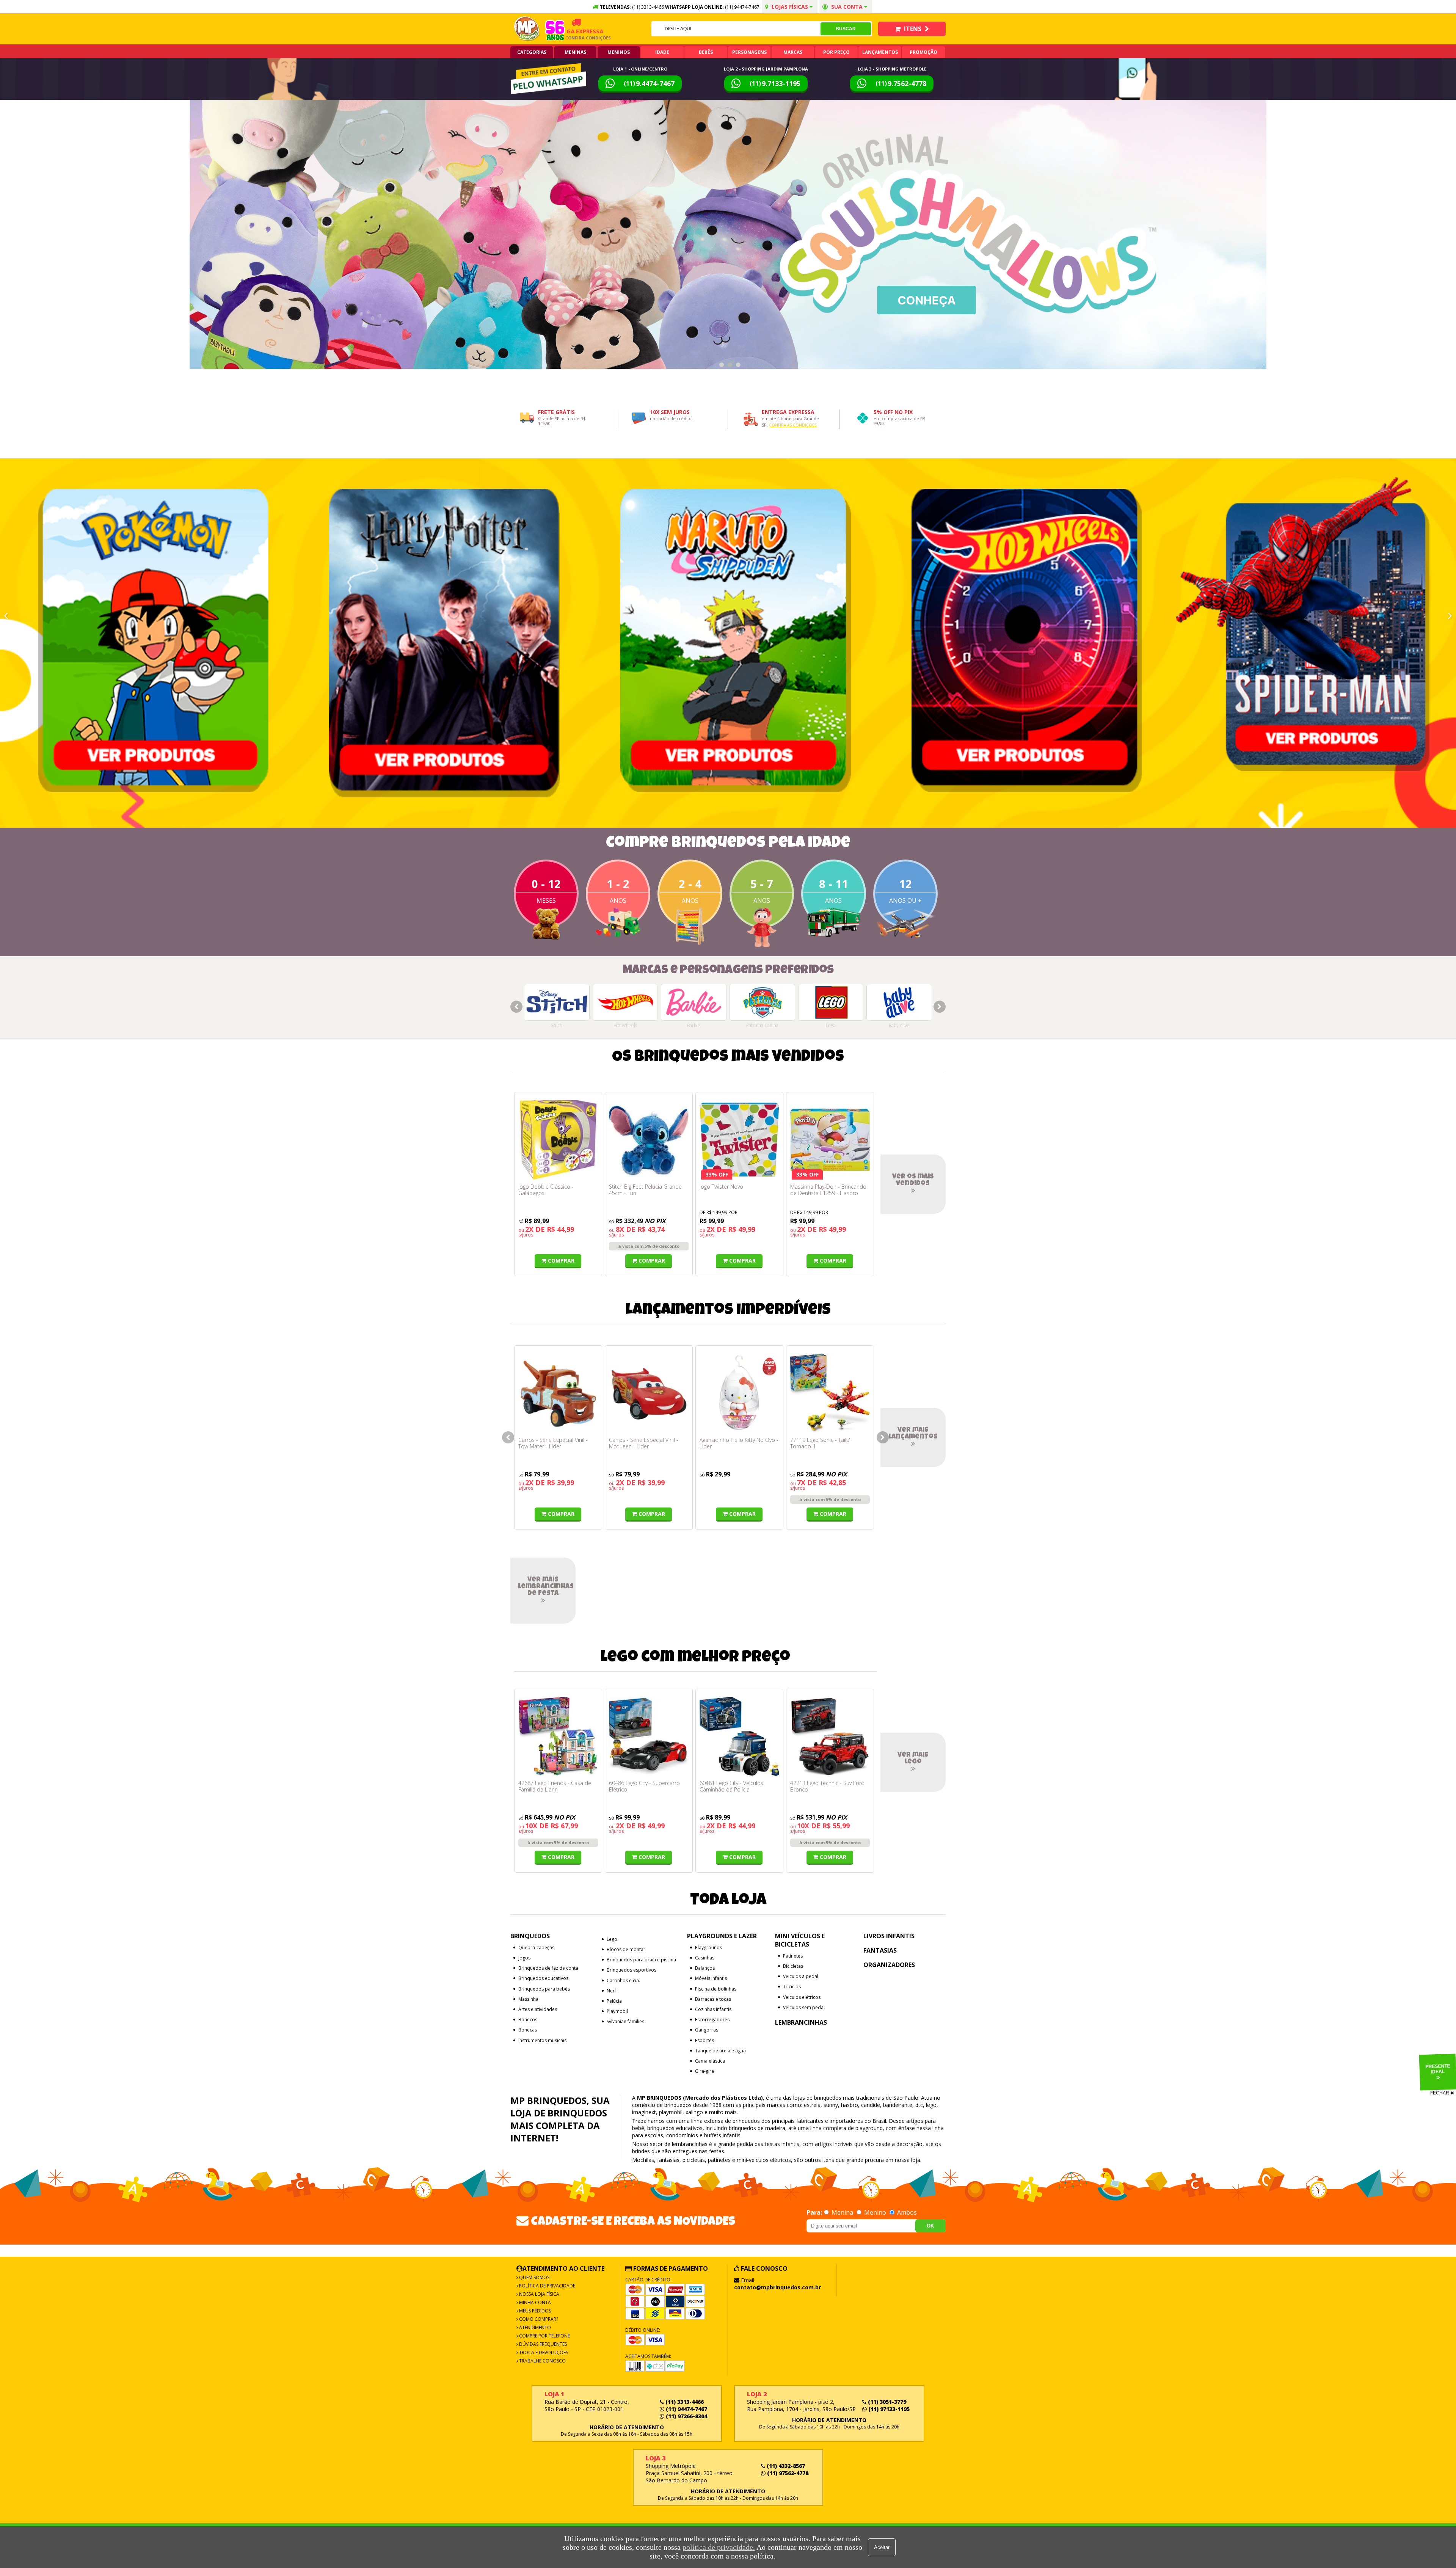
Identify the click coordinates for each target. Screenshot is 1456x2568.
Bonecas (528, 2030)
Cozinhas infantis (713, 2009)
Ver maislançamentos (913, 1434)
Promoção (923, 52)
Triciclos (792, 1987)
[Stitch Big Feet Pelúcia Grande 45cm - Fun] (649, 1140)
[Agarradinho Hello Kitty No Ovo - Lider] (739, 1393)
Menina (842, 2212)
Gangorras (707, 2030)
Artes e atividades (538, 2009)
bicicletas (694, 2160)
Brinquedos (530, 1936)
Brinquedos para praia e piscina (641, 1960)
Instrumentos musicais (542, 2040)
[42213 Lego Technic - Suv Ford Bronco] (830, 1737)
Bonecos (528, 2020)
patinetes (719, 2160)
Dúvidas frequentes (542, 2344)
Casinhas (705, 1958)
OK (930, 2226)
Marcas (793, 52)
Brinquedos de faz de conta (548, 1968)
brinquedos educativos (675, 2128)
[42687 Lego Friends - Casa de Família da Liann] (558, 1737)
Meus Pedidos (534, 2311)
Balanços (705, 1968)
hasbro (850, 2105)
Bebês (706, 52)
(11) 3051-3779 (886, 2402)
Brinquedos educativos (543, 1978)
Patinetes (793, 1956)
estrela (812, 2105)
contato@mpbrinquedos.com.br (777, 2287)
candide (871, 2105)
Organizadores (889, 1965)
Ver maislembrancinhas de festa (546, 1587)
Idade (662, 52)
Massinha (528, 1999)
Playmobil (617, 2011)
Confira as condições (793, 425)
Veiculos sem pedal (804, 2007)
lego (931, 2105)
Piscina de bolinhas (716, 1989)
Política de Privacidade (547, 2286)
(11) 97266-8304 (686, 2416)
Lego (612, 1939)
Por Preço (836, 52)
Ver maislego (913, 1759)
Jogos (524, 1958)
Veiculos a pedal (801, 1976)
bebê (638, 2128)
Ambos (906, 2212)
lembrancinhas (690, 2144)
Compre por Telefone (544, 2336)
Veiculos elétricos (802, 1997)
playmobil (671, 2112)
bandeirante (898, 2105)
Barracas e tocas (713, 1999)
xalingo (694, 2112)
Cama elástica (710, 2061)
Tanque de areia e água (720, 2051)
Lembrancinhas (801, 2022)
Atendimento (534, 2327)
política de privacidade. (719, 2547)
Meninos (619, 52)
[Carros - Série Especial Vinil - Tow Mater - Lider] (558, 1393)
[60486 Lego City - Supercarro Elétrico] (649, 1737)
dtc (919, 2105)
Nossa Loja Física (539, 2294)
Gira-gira (704, 2071)
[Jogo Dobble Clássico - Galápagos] (558, 1140)
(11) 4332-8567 (785, 2466)
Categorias (532, 52)
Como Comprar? (538, 2319)
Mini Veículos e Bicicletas (800, 1940)
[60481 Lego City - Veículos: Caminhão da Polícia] (739, 1737)
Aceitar (882, 2547)
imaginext (644, 2112)
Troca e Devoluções (543, 2352)
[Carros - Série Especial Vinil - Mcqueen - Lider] (649, 1393)
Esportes (704, 2040)
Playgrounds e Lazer (722, 1936)
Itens (913, 29)
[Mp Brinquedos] (527, 29)
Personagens (749, 52)
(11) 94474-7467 (742, 7)
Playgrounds (708, 1948)
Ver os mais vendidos (913, 1180)
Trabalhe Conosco (542, 2361)
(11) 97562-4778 (787, 2473)
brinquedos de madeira (757, 2128)
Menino (875, 2212)
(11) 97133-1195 (888, 2409)
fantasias (668, 2160)
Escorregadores (712, 2020)
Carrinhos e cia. (623, 1981)
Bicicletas (793, 1966)
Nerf (611, 1991)
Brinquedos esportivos (632, 1970)
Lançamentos (880, 52)
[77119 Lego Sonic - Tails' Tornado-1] (830, 1393)
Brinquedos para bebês (544, 1989)
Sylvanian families (625, 2021)
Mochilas (643, 2160)
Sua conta (847, 7)
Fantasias (880, 1950)
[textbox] (736, 29)
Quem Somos (534, 2277)
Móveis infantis (711, 1978)
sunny (831, 2105)
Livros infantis (889, 1936)
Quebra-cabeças (536, 1948)
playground (869, 2128)
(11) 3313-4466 (684, 2402)
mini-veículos (753, 2160)
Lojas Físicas (790, 7)
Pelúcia (614, 2001)
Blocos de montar (626, 1949)
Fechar (1440, 2093)
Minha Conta (534, 2302)
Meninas (575, 52)
